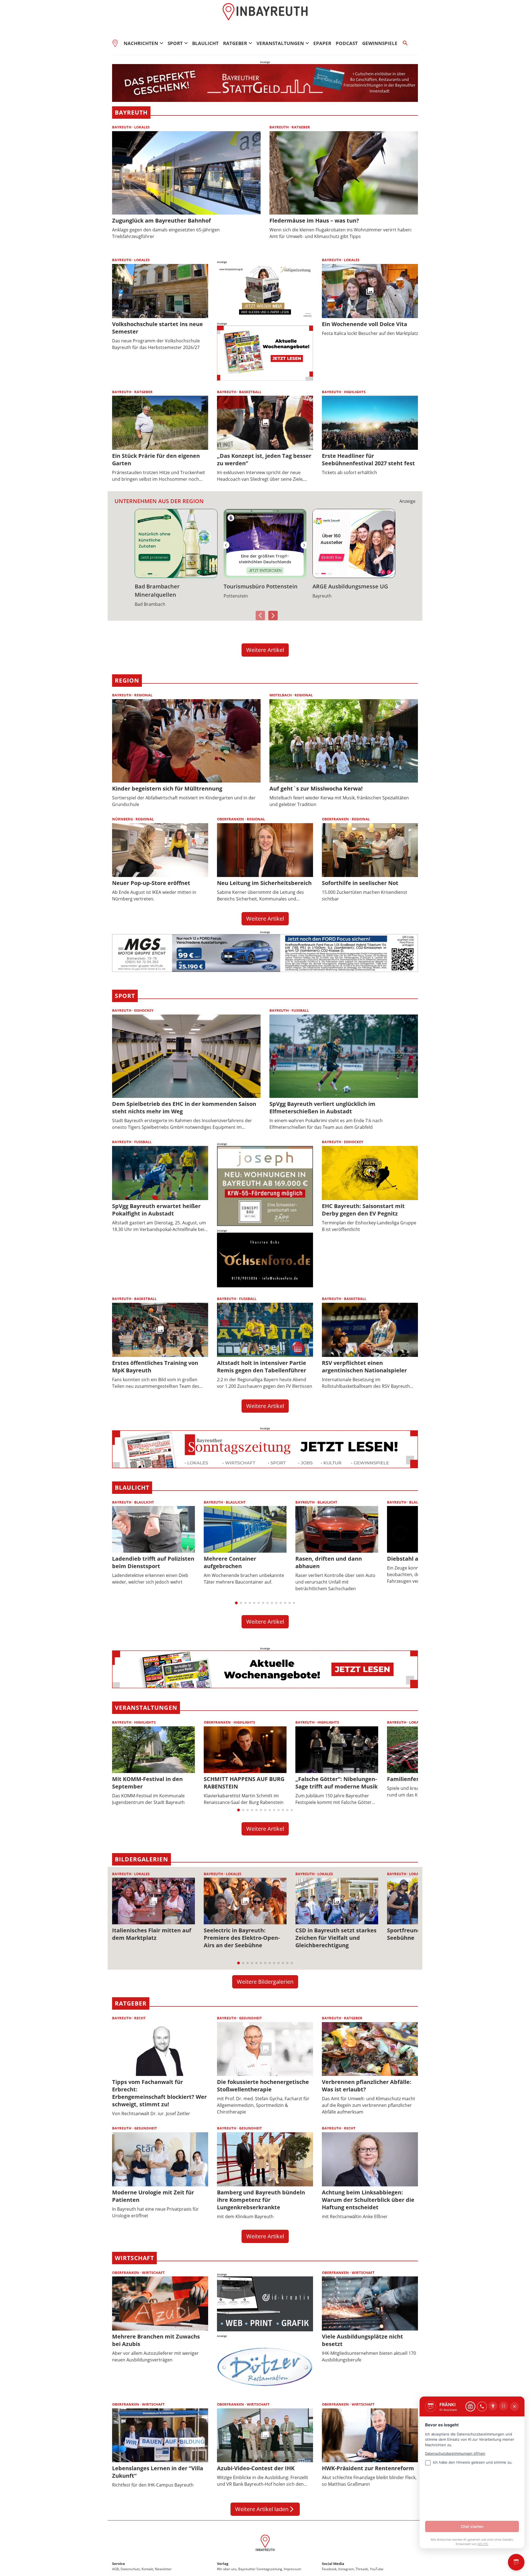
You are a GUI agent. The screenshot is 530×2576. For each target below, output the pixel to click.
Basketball (250, 392)
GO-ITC (483, 2544)
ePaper (322, 43)
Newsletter (163, 2569)
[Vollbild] (504, 2406)
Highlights (355, 392)
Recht (140, 2018)
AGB (116, 2569)
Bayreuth (131, 112)
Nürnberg (123, 819)
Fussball (300, 1010)
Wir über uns (227, 2569)
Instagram (346, 2569)
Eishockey (144, 1010)
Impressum (292, 2569)
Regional (143, 695)
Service (119, 2564)
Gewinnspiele (380, 43)
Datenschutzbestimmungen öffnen (455, 2453)
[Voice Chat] (482, 2406)
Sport (125, 996)
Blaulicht (205, 43)
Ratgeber (301, 127)
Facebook (329, 2569)
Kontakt (147, 2569)
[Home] (117, 43)
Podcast (347, 43)
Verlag (223, 2564)
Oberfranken (231, 819)
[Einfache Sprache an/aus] (493, 2406)
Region (127, 680)
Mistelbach (281, 695)
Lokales (142, 127)
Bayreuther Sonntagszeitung (260, 2569)
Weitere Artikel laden (265, 2509)
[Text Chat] (470, 2406)
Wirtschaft (134, 2258)
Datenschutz (130, 2569)
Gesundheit (251, 2018)
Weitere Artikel (265, 650)
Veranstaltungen (146, 1708)
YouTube (377, 2569)
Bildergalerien (141, 1859)
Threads (362, 2569)
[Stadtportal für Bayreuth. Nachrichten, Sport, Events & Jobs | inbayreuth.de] (265, 2544)
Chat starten (472, 2526)
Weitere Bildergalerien (265, 1982)
